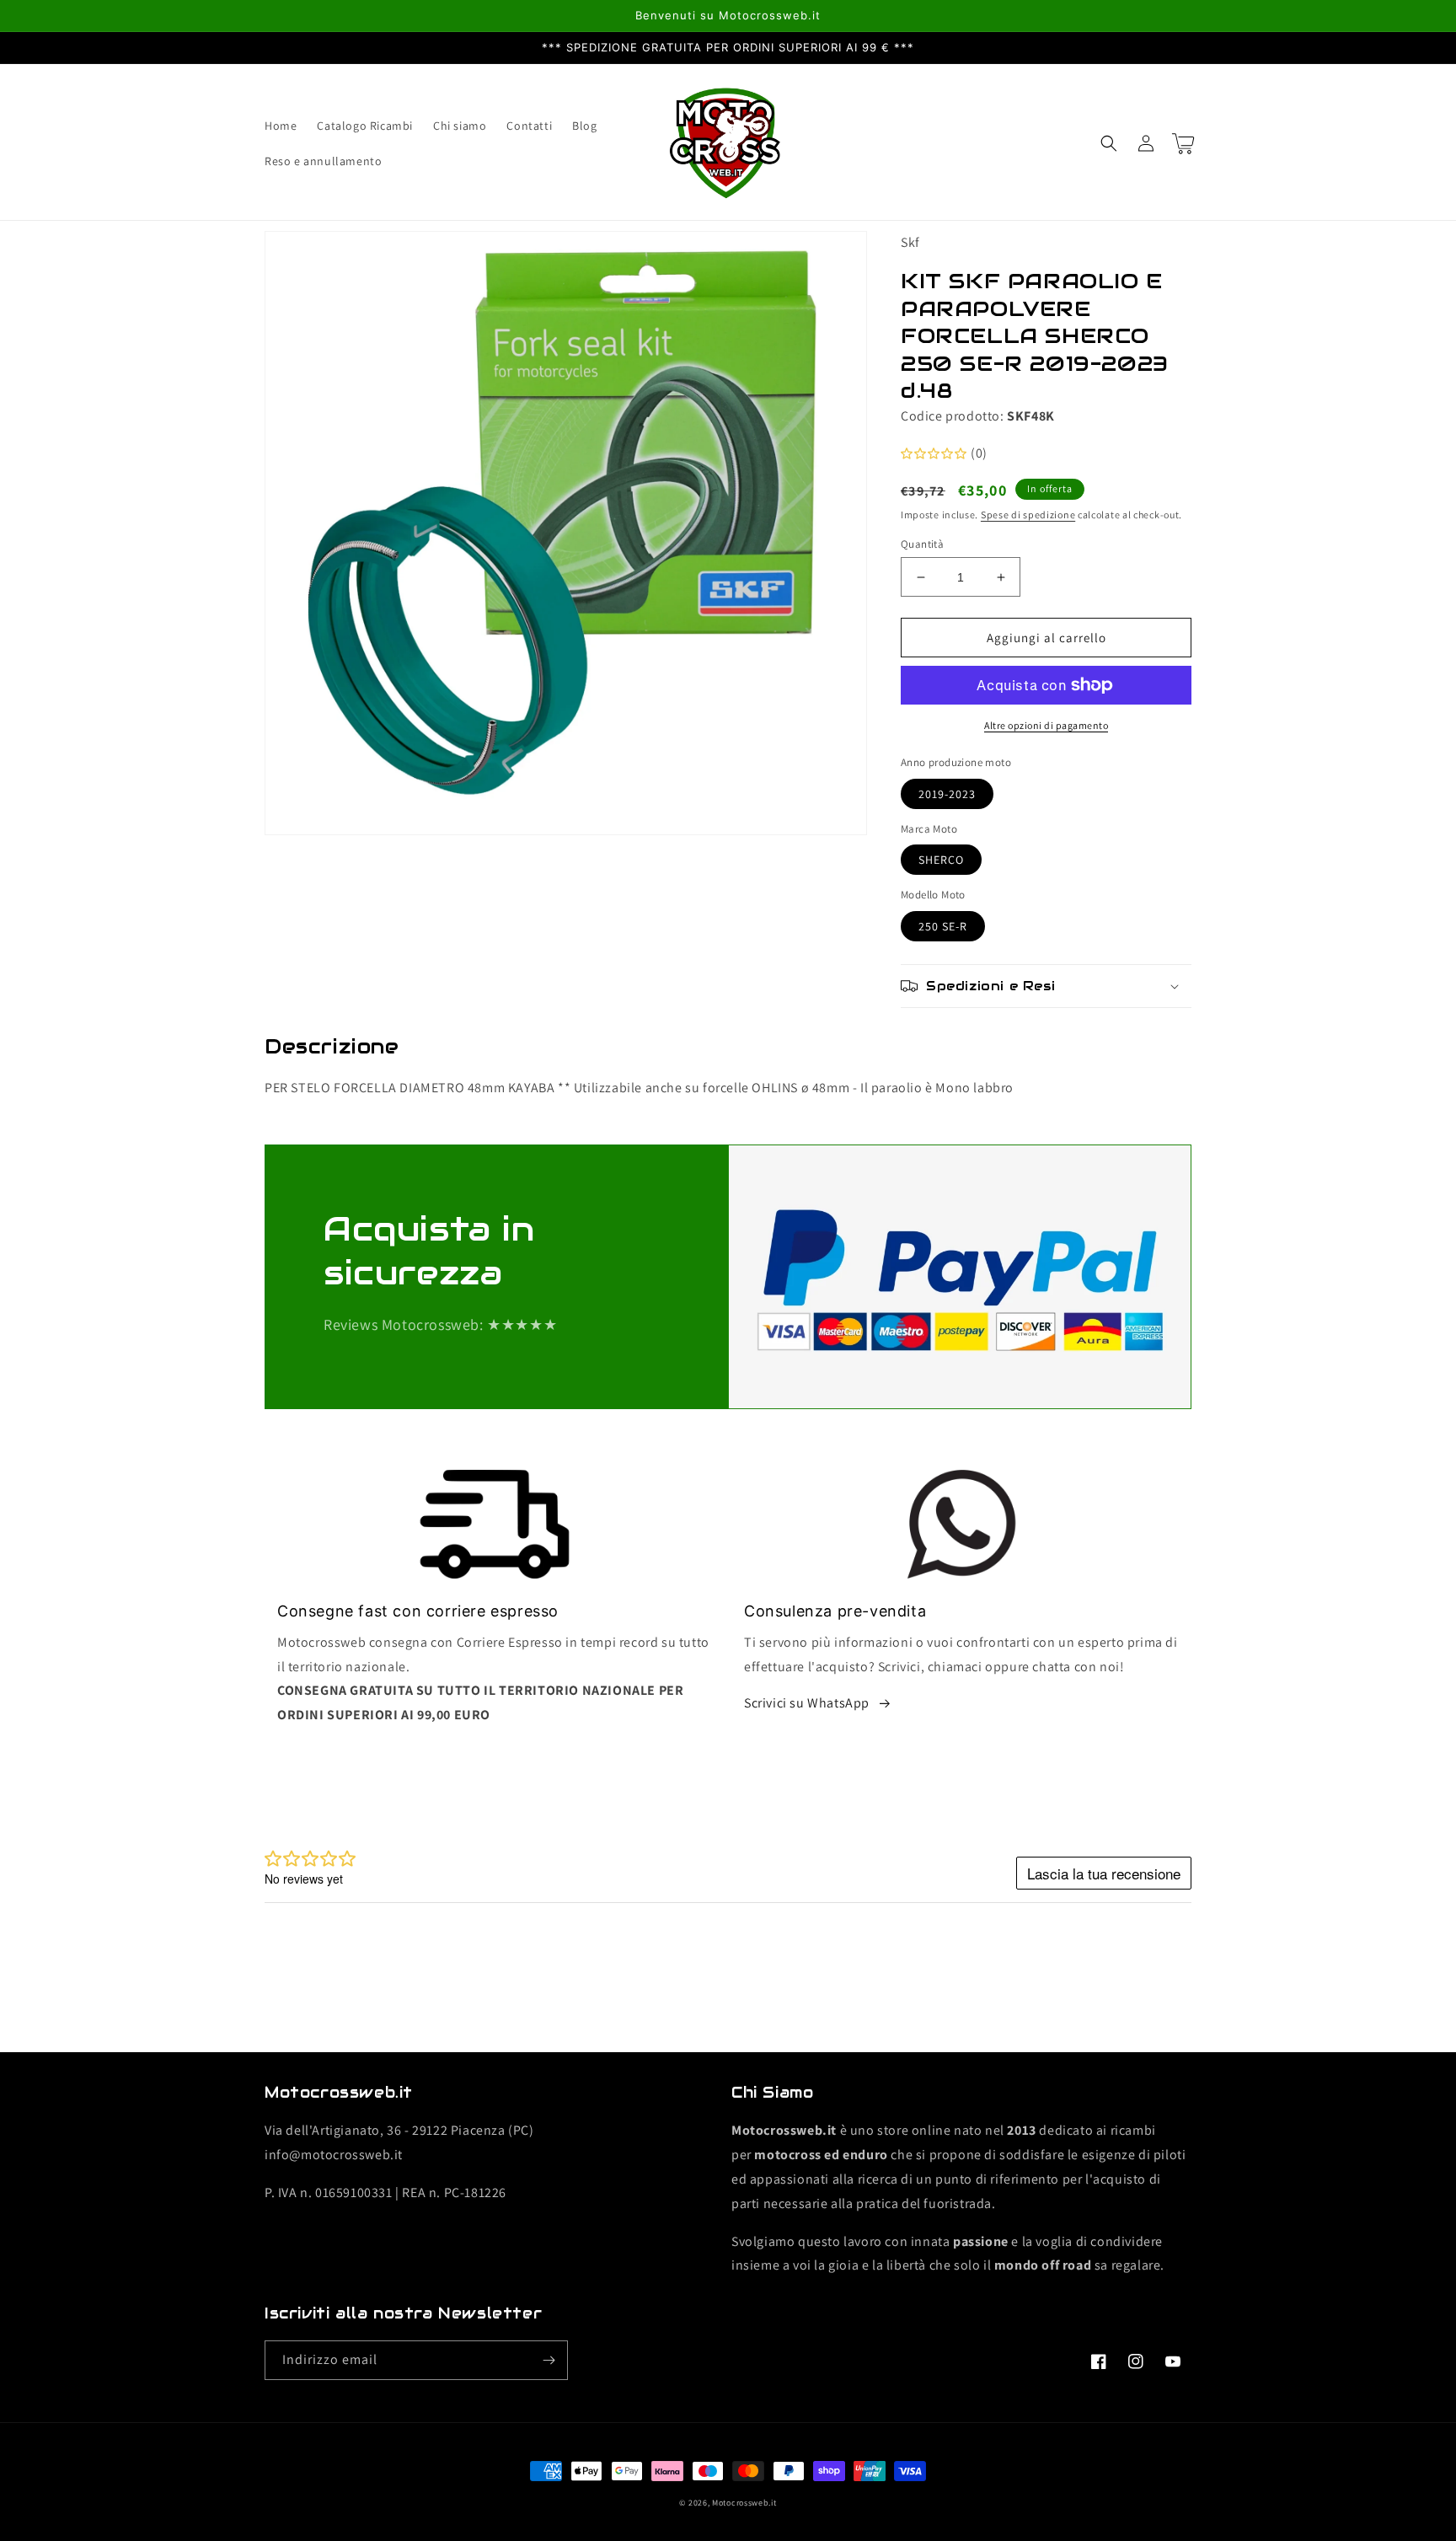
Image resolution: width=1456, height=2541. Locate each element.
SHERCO (941, 860)
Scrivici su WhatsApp (807, 1703)
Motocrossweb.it (744, 2503)
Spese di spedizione (1028, 515)
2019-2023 (947, 794)
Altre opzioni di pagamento (1046, 725)
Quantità (922, 544)
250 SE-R (943, 926)
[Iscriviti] (549, 2360)
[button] (1109, 143)
